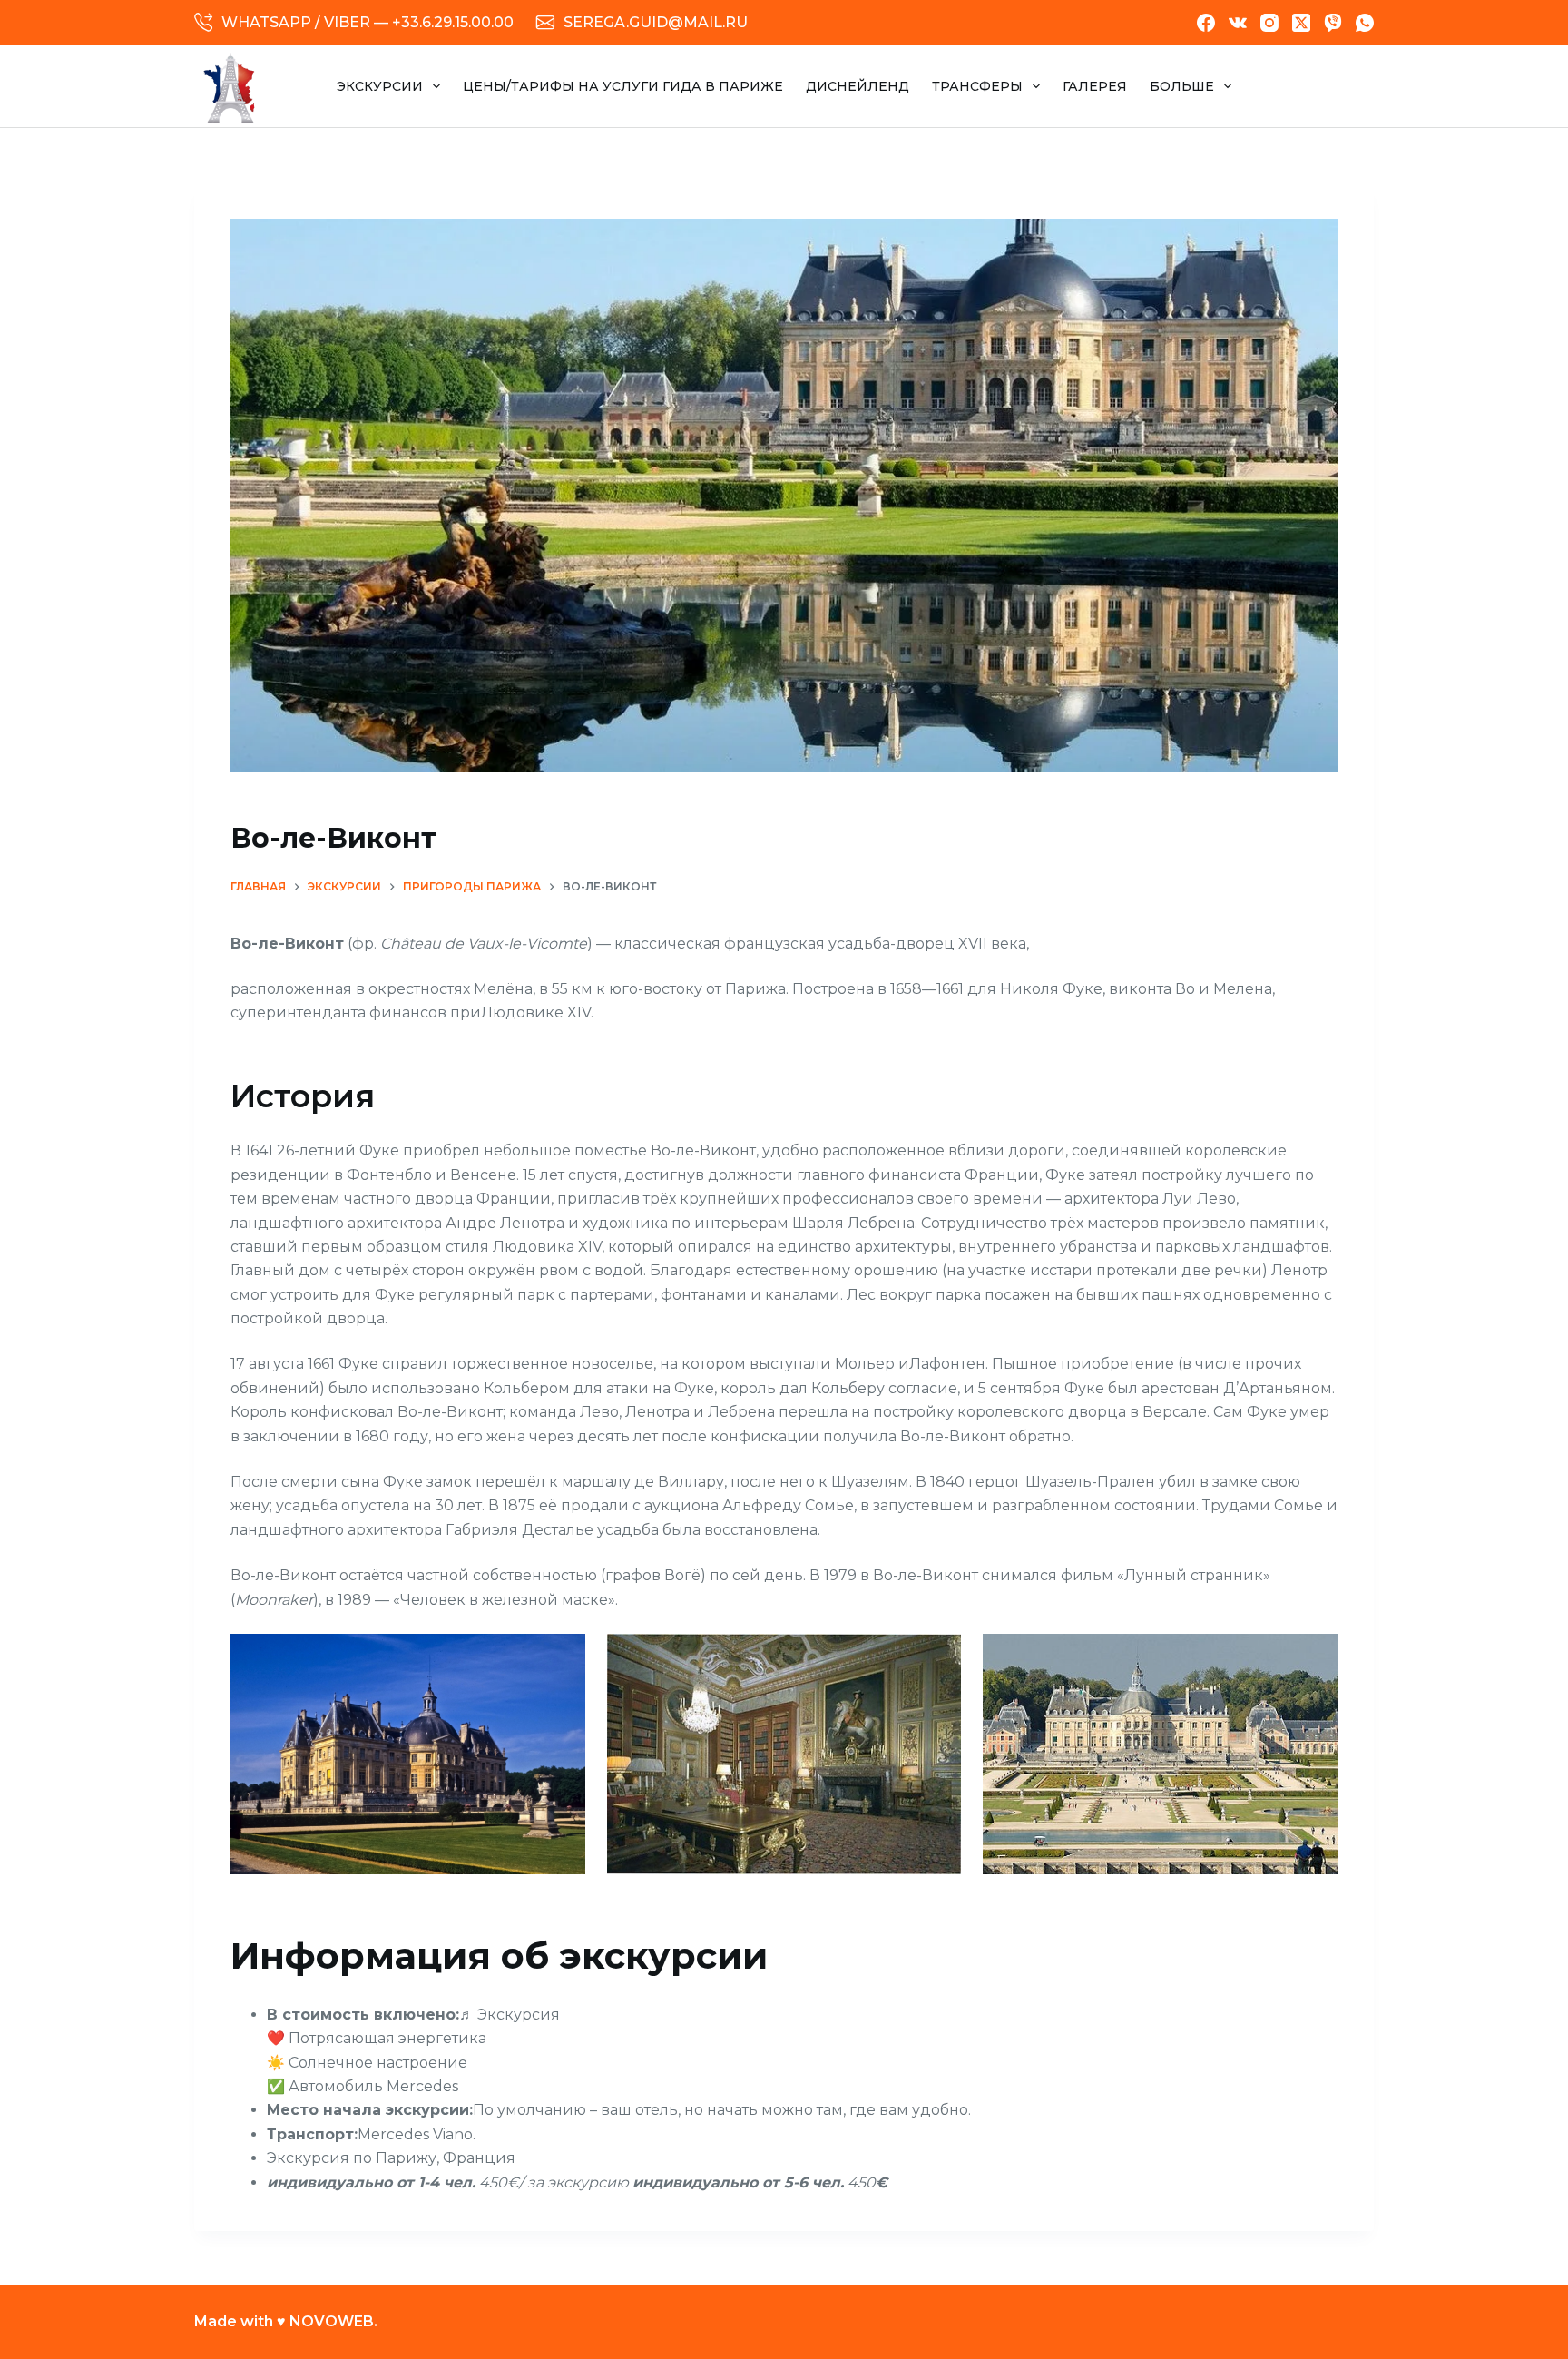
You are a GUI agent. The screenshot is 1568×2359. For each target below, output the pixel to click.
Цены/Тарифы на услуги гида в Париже (623, 86)
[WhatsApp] (1365, 23)
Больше (1182, 86)
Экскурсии (380, 86)
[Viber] (1333, 23)
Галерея (1095, 86)
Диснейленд (857, 86)
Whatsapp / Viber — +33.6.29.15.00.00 (367, 22)
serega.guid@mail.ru (656, 22)
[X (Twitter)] (1301, 23)
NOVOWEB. (333, 2321)
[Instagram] (1269, 23)
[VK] (1238, 23)
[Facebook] (1206, 23)
